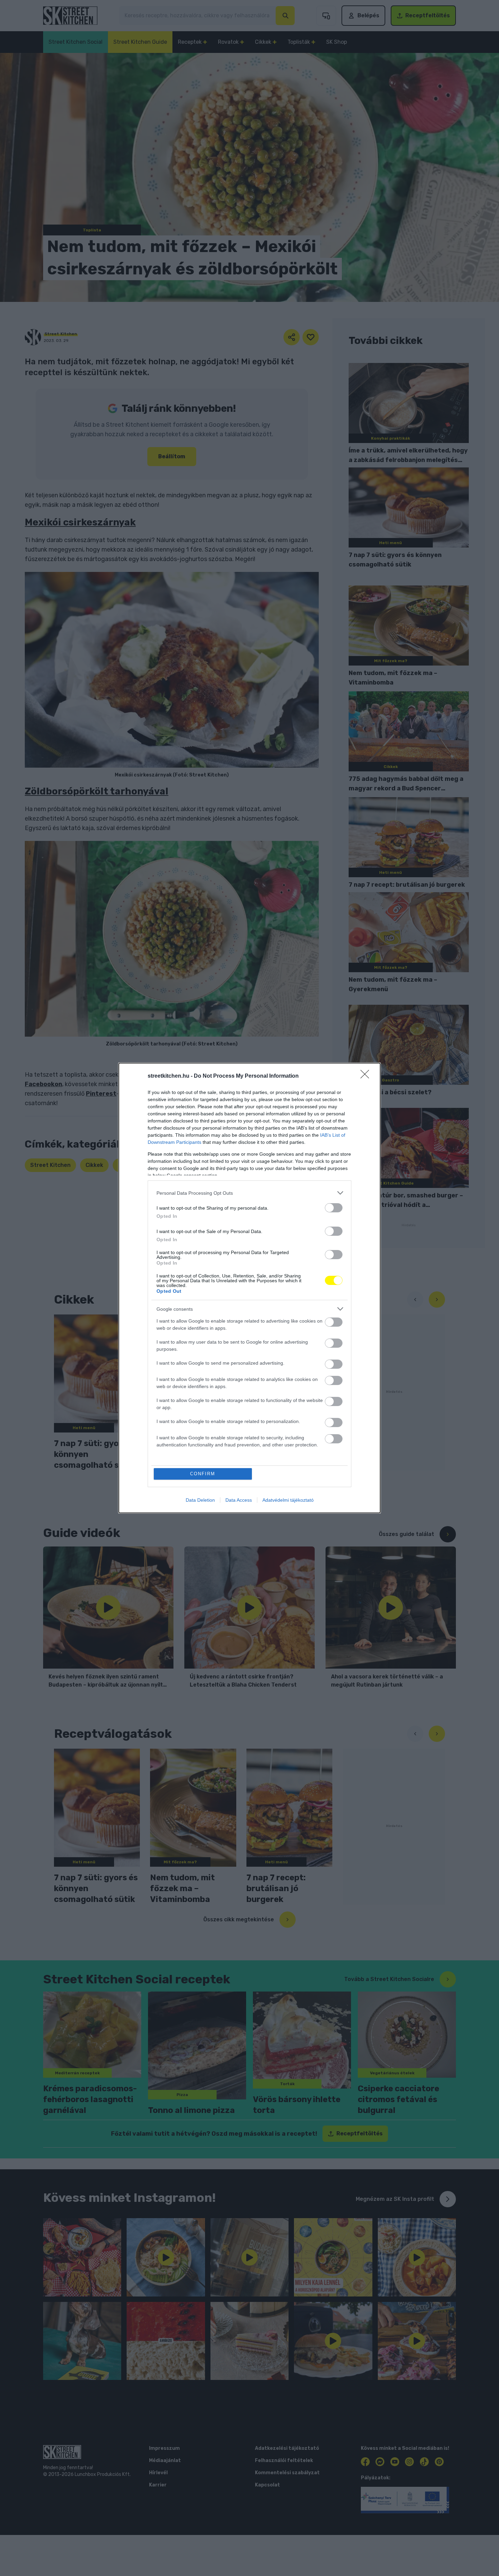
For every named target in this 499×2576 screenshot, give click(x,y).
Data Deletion (200, 1500)
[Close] (367, 1076)
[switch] (334, 1208)
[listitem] (249, 1193)
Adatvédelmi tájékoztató (288, 1500)
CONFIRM (203, 1474)
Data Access (239, 1500)
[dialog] (249, 1288)
